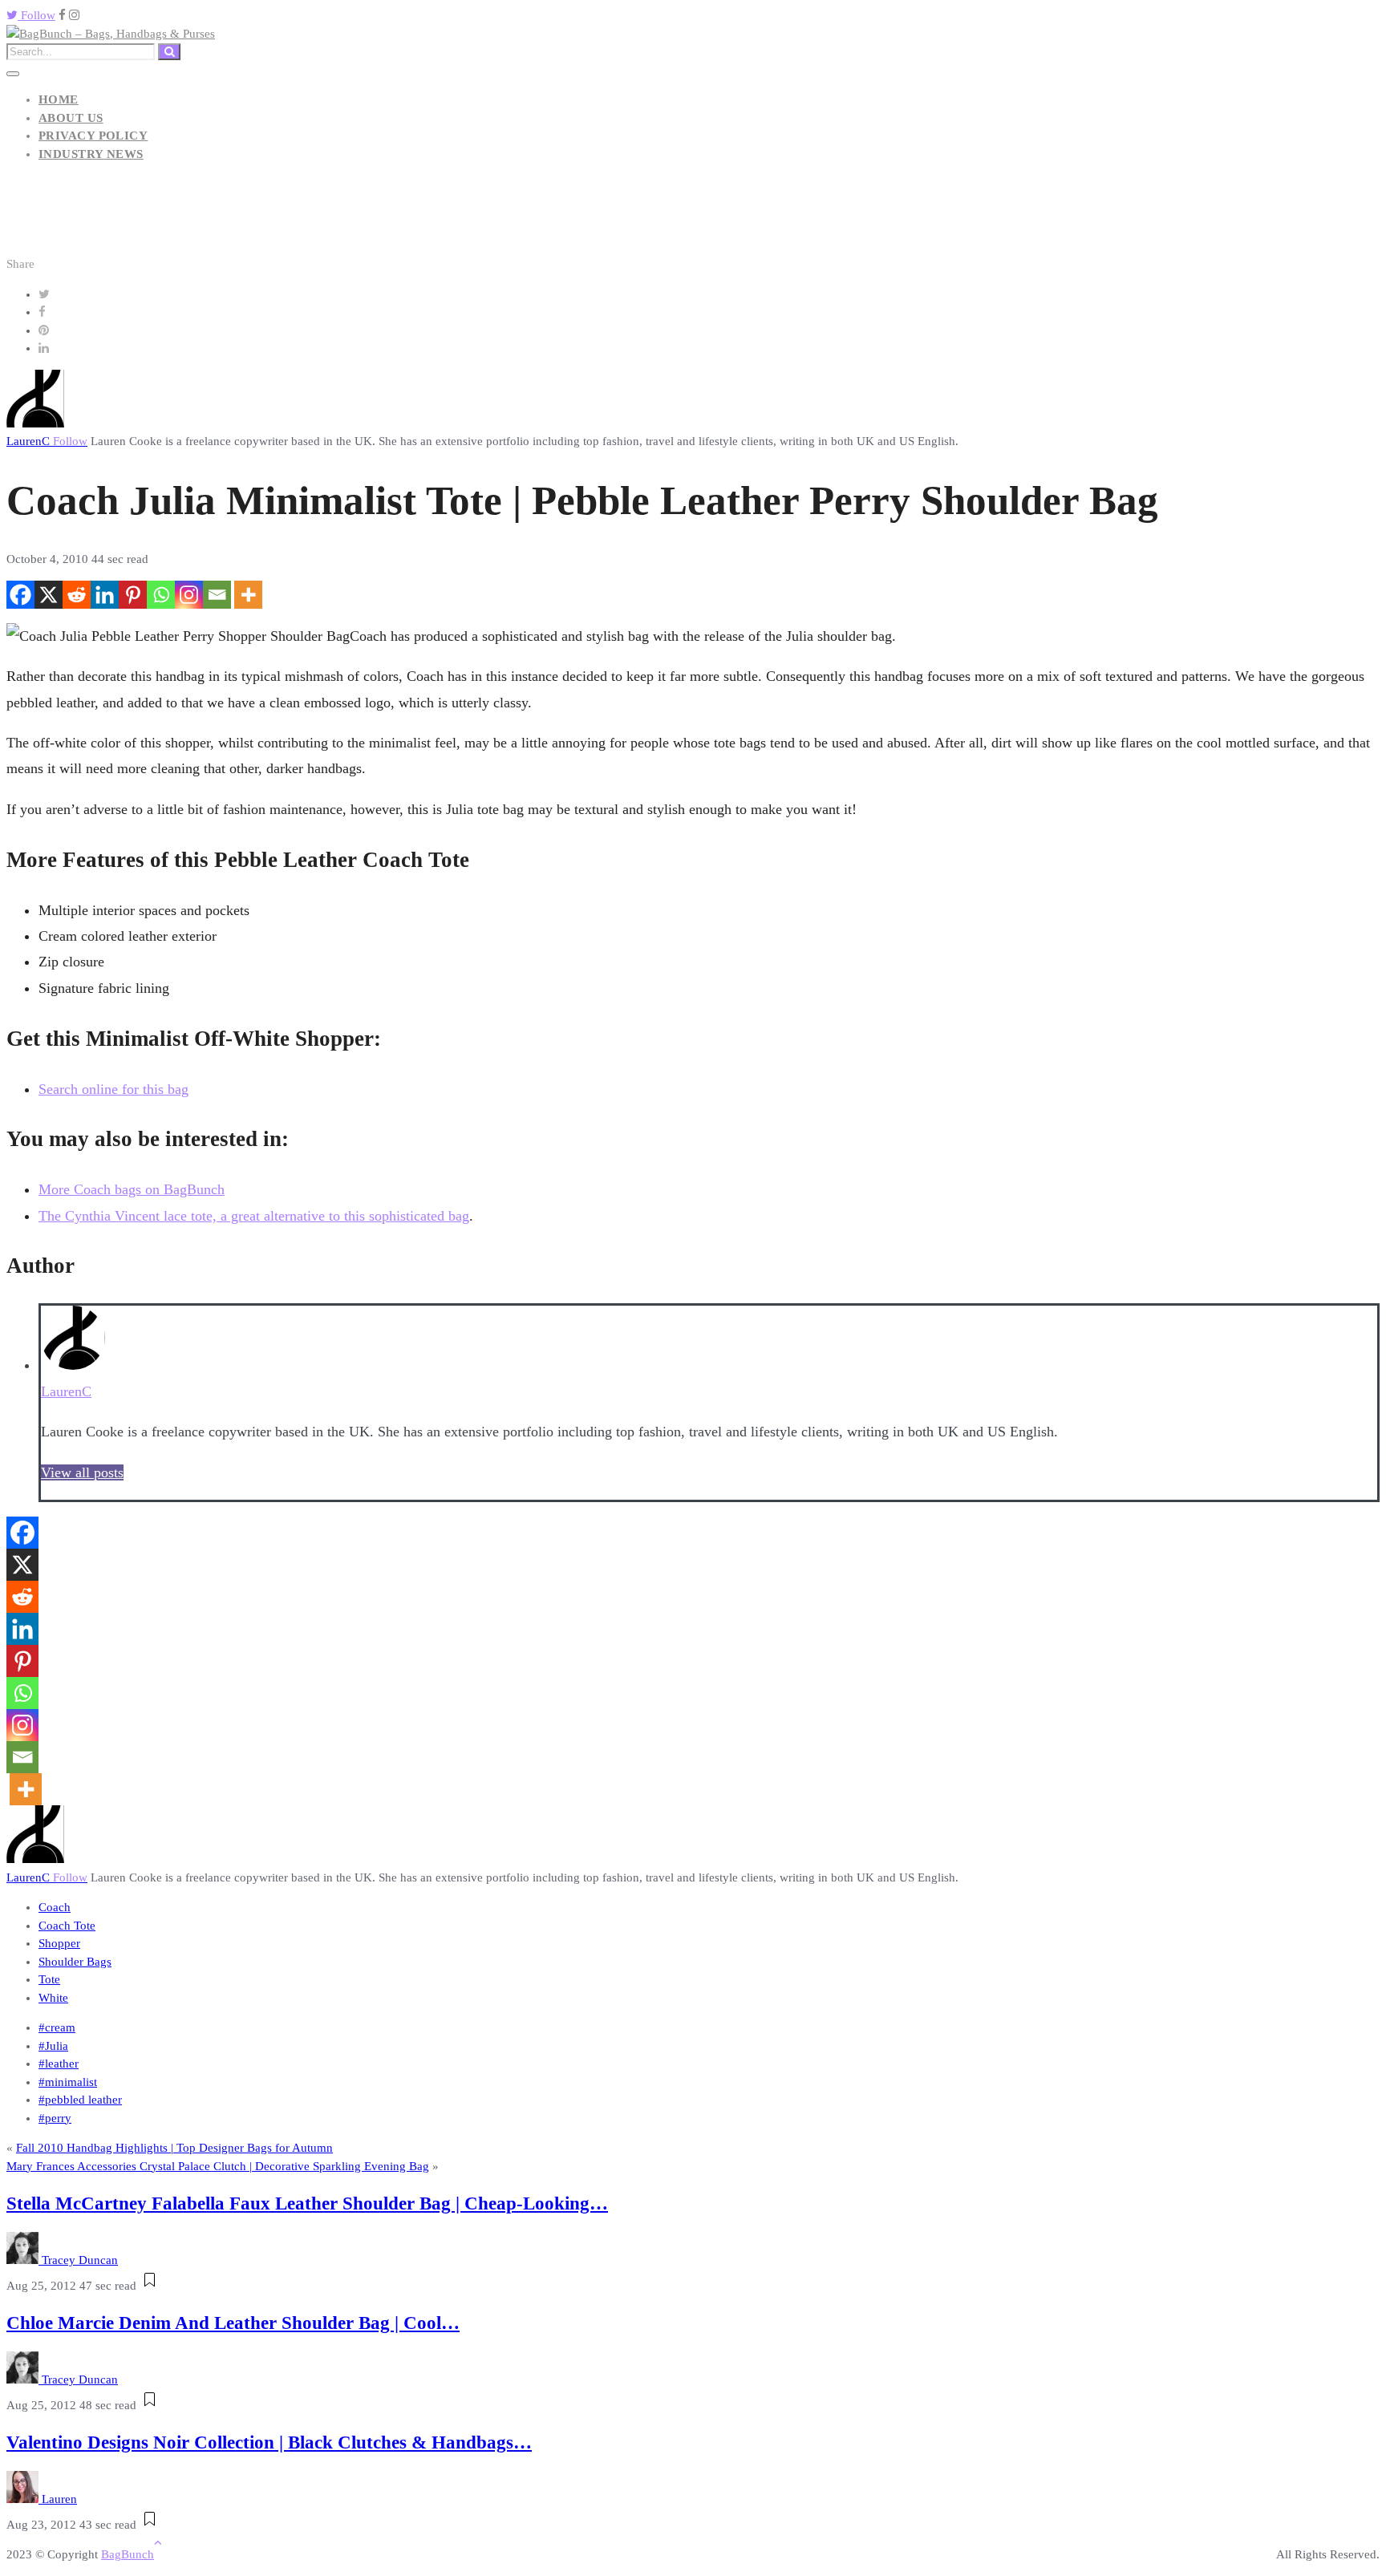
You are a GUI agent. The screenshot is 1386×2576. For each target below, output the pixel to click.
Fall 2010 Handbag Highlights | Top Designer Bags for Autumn (174, 2148)
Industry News (91, 154)
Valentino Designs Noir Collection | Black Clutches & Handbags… (269, 2442)
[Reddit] (77, 595)
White (53, 1998)
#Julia (53, 2046)
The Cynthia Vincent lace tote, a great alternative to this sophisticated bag (254, 1216)
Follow (36, 15)
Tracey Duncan (80, 2260)
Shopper (59, 1943)
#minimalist (68, 2082)
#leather (59, 2064)
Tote (49, 1979)
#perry (55, 2118)
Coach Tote (67, 1926)
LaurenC (47, 441)
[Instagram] (189, 595)
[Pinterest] (133, 595)
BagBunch (128, 2554)
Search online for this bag (113, 1089)
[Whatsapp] (161, 595)
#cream (57, 2027)
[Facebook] (20, 595)
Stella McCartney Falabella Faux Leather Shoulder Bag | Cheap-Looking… (307, 2203)
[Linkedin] (105, 595)
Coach (55, 1907)
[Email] (217, 595)
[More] (248, 595)
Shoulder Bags (75, 1962)
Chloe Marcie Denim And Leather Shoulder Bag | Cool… (233, 2323)
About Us (71, 118)
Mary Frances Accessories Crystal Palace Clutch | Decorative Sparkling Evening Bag (218, 2166)
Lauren (59, 2499)
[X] (49, 595)
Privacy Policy (93, 136)
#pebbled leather (80, 2100)
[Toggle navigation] (13, 74)
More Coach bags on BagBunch (132, 1189)
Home (59, 99)
